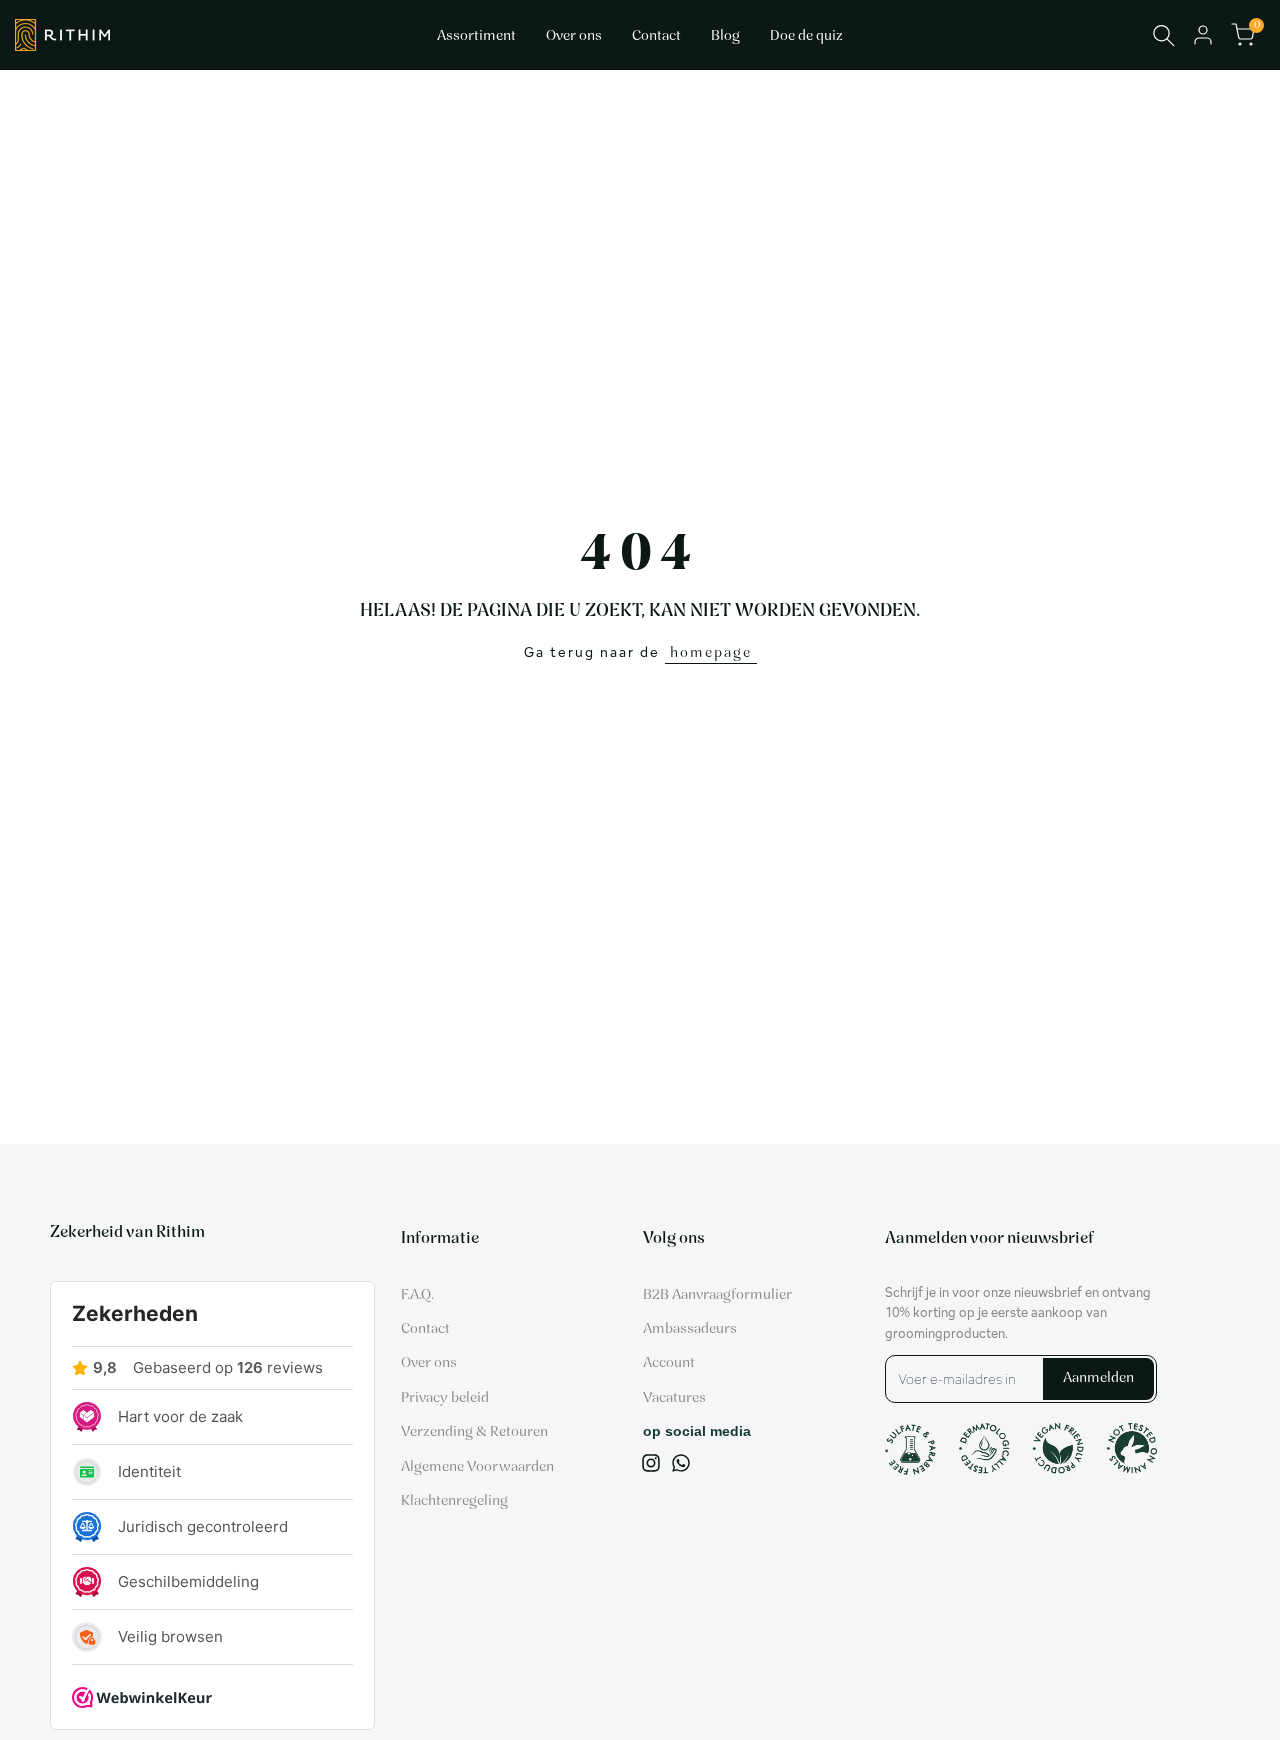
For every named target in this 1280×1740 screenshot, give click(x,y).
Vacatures (674, 1398)
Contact (425, 1329)
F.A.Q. (417, 1295)
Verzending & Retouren (474, 1432)
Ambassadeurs (690, 1329)
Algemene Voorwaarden (477, 1467)
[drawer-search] (1164, 35)
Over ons (429, 1363)
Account (669, 1363)
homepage (711, 653)
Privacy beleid (445, 1398)
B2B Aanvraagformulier (717, 1295)
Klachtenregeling (454, 1501)
